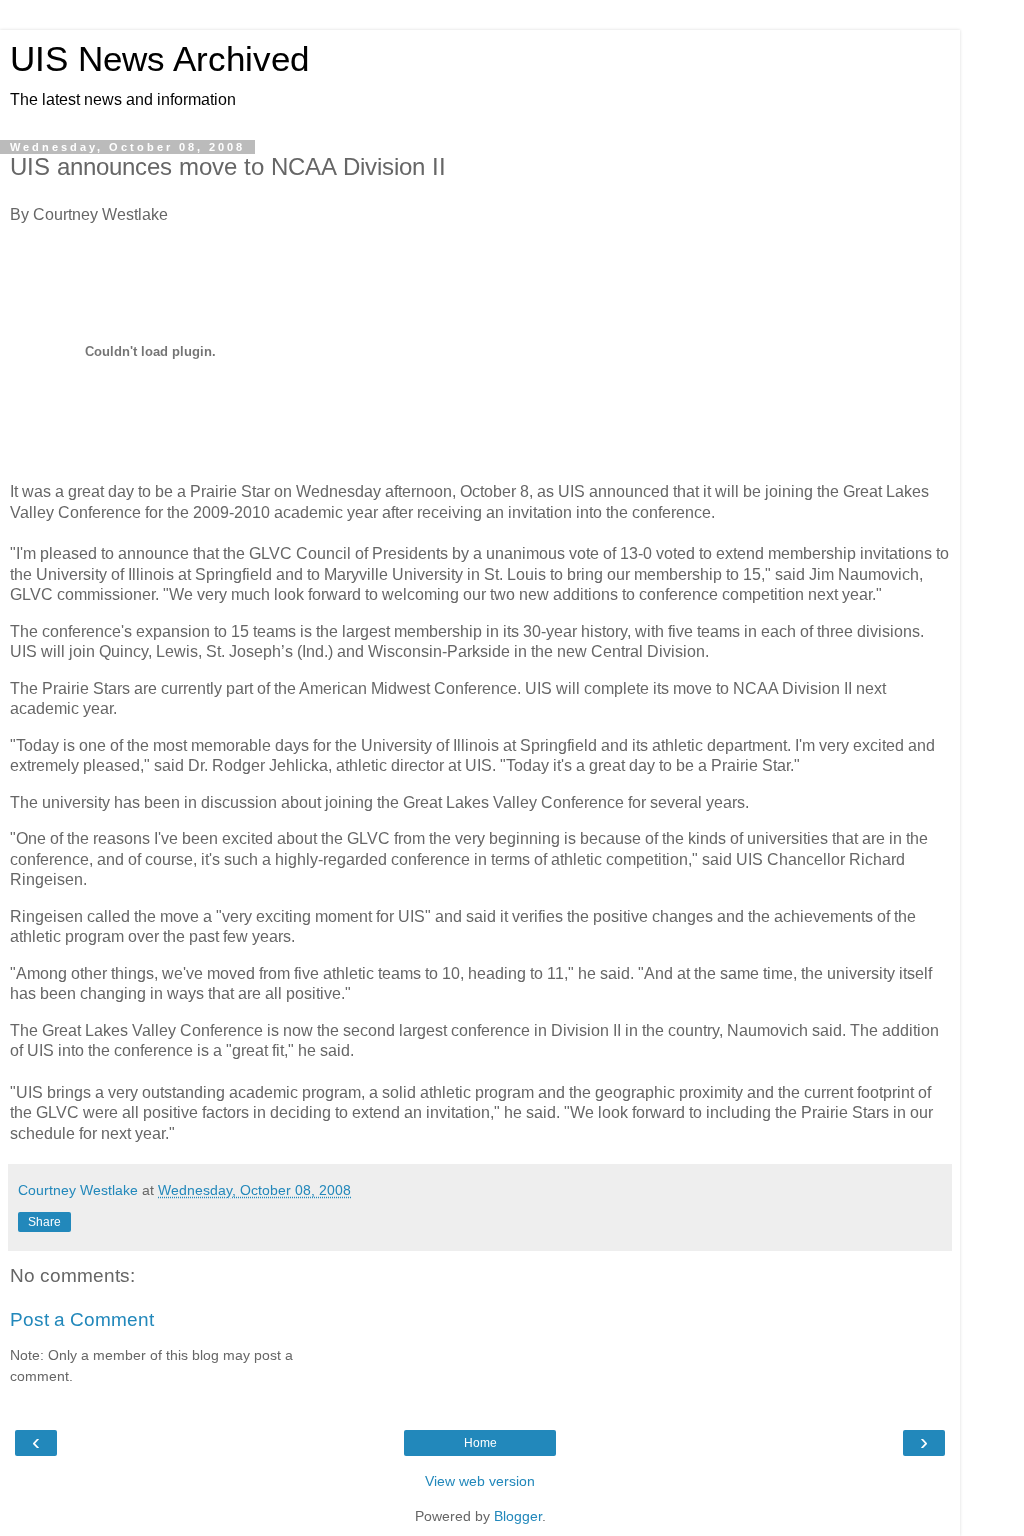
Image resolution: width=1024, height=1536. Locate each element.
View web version (480, 1481)
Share (44, 1222)
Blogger (518, 1516)
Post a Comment (82, 1319)
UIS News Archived (159, 59)
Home (480, 1443)
